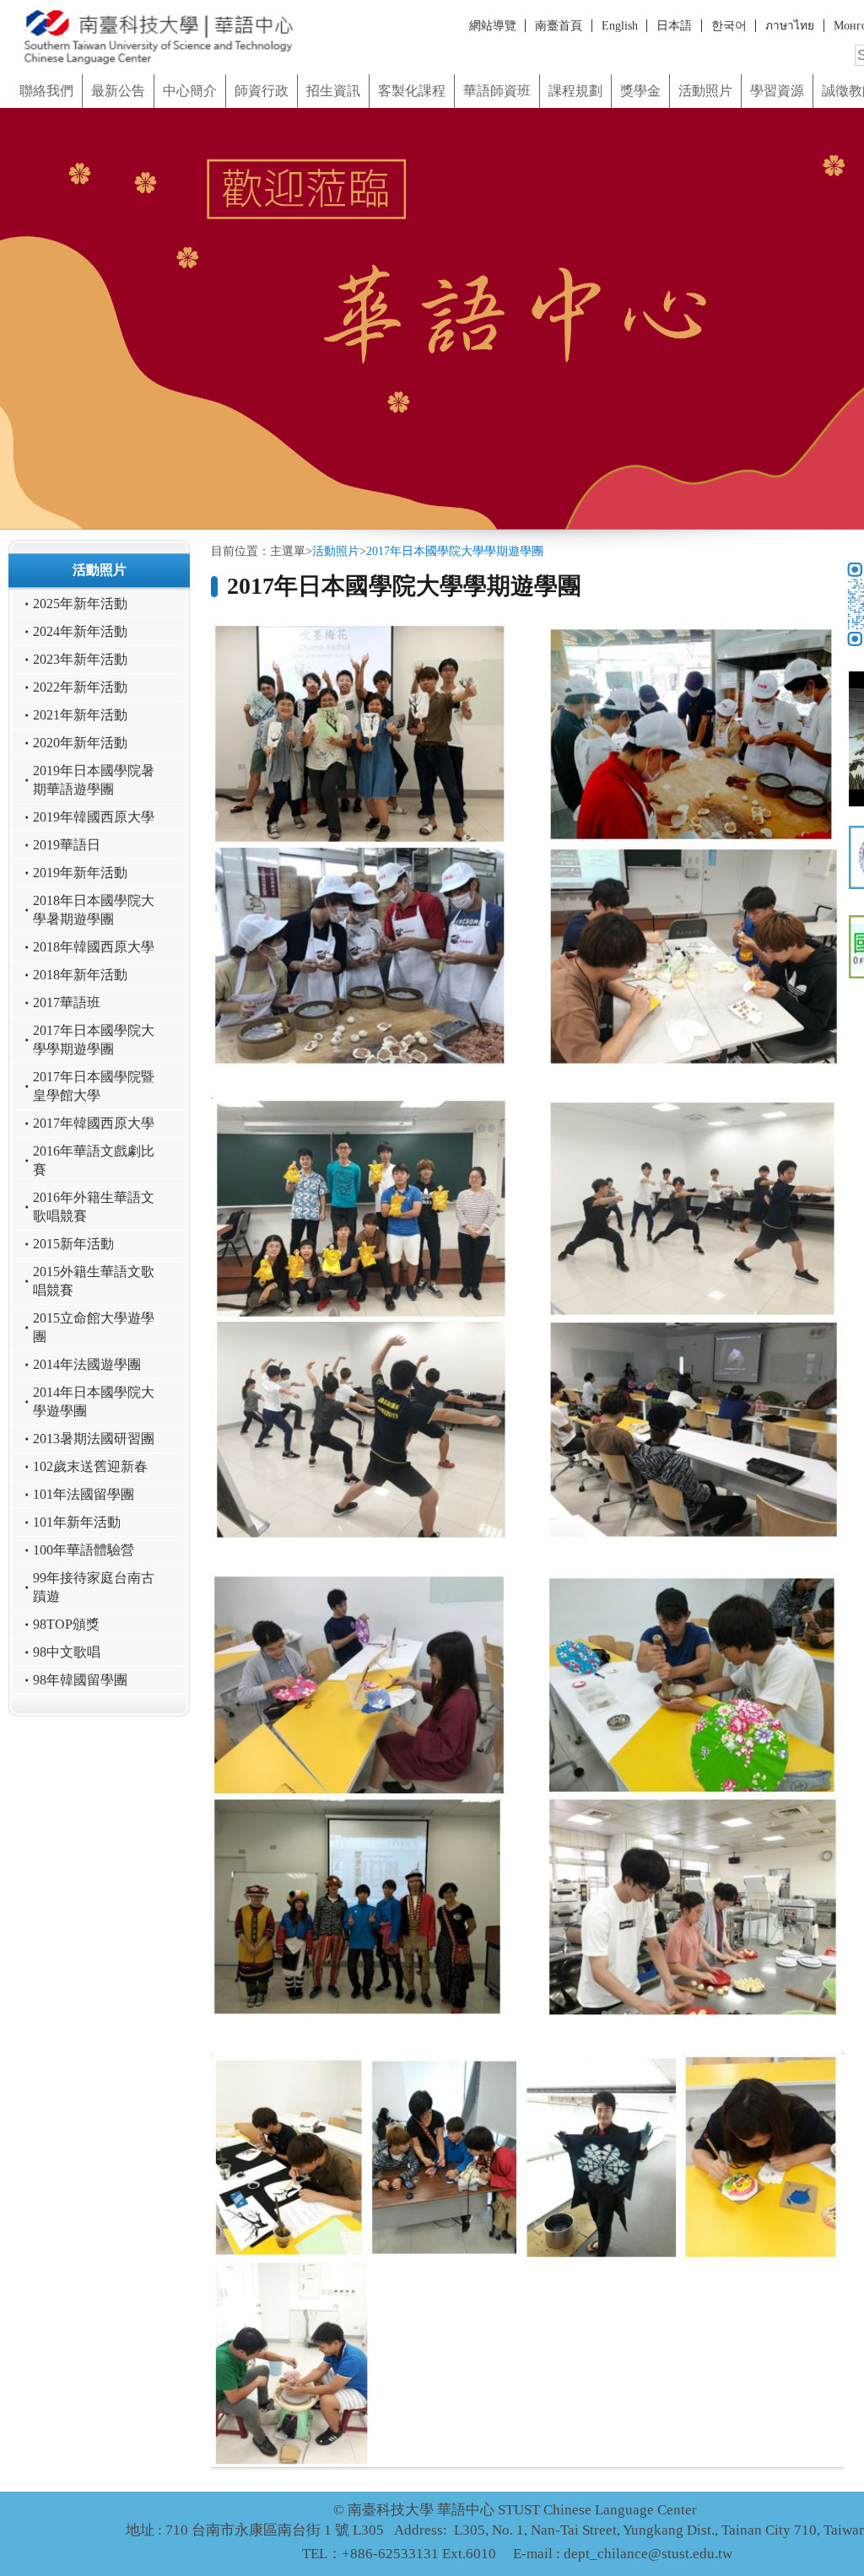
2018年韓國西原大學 (94, 947)
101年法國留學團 (84, 1495)
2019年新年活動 (80, 873)
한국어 (729, 26)
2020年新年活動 (80, 743)
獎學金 (640, 91)
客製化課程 (412, 91)
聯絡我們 (46, 91)
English (620, 26)
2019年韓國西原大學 (94, 817)
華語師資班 (497, 91)
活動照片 (705, 91)
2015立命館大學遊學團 (94, 1328)
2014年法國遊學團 (87, 1365)
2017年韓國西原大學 (94, 1124)
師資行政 (262, 91)
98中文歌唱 (67, 1652)
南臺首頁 (559, 26)
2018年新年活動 (80, 975)
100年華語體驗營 (84, 1550)
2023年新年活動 (80, 660)
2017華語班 (67, 1003)
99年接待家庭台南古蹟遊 (94, 1587)
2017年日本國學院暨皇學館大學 (94, 1086)
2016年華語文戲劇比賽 (94, 1161)
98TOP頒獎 (66, 1625)
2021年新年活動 (80, 715)
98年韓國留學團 (80, 1680)
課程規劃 (575, 91)
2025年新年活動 (80, 604)
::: (5, 68)
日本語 (674, 26)
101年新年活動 (77, 1522)
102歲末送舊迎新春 (90, 1467)
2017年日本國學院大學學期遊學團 (94, 1040)
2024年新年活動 (80, 632)
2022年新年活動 (80, 687)
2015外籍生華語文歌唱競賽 (94, 1281)
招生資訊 (333, 91)
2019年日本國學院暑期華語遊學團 (94, 780)
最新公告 (118, 91)
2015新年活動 (73, 1244)
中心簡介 (190, 91)
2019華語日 (67, 845)
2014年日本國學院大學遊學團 (94, 1402)
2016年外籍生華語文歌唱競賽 (94, 1207)
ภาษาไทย (790, 26)
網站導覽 (493, 26)
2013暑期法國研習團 (94, 1439)
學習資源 (777, 91)
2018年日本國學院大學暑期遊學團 (94, 910)
